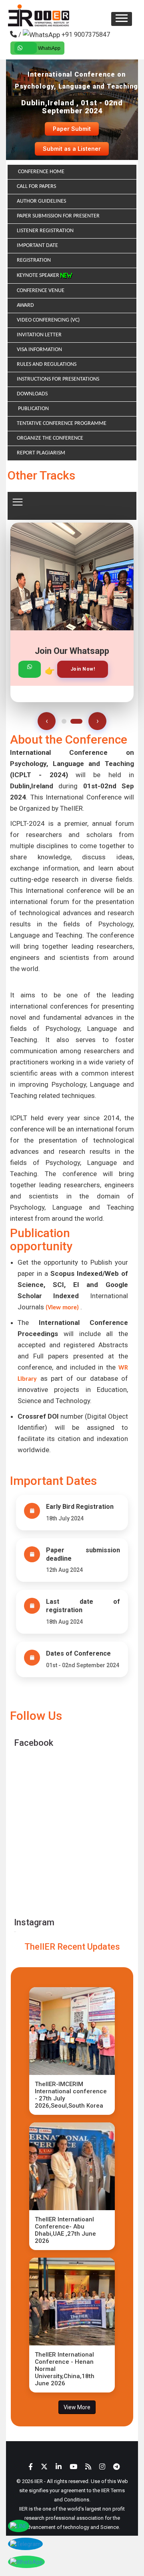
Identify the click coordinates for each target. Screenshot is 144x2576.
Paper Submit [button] (72, 129)
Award (25, 305)
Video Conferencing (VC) (48, 320)
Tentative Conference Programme (62, 423)
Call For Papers (36, 187)
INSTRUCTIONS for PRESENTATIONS (58, 379)
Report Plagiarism (41, 453)
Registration (34, 260)
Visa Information (39, 350)
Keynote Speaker (39, 275)
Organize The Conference (50, 438)
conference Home (41, 172)
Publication (33, 409)
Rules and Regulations (47, 364)
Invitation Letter (39, 335)
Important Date (37, 246)
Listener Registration (45, 231)
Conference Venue (41, 291)
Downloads (32, 394)
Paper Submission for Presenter (58, 216)
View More (77, 2407)
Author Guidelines (41, 201)
